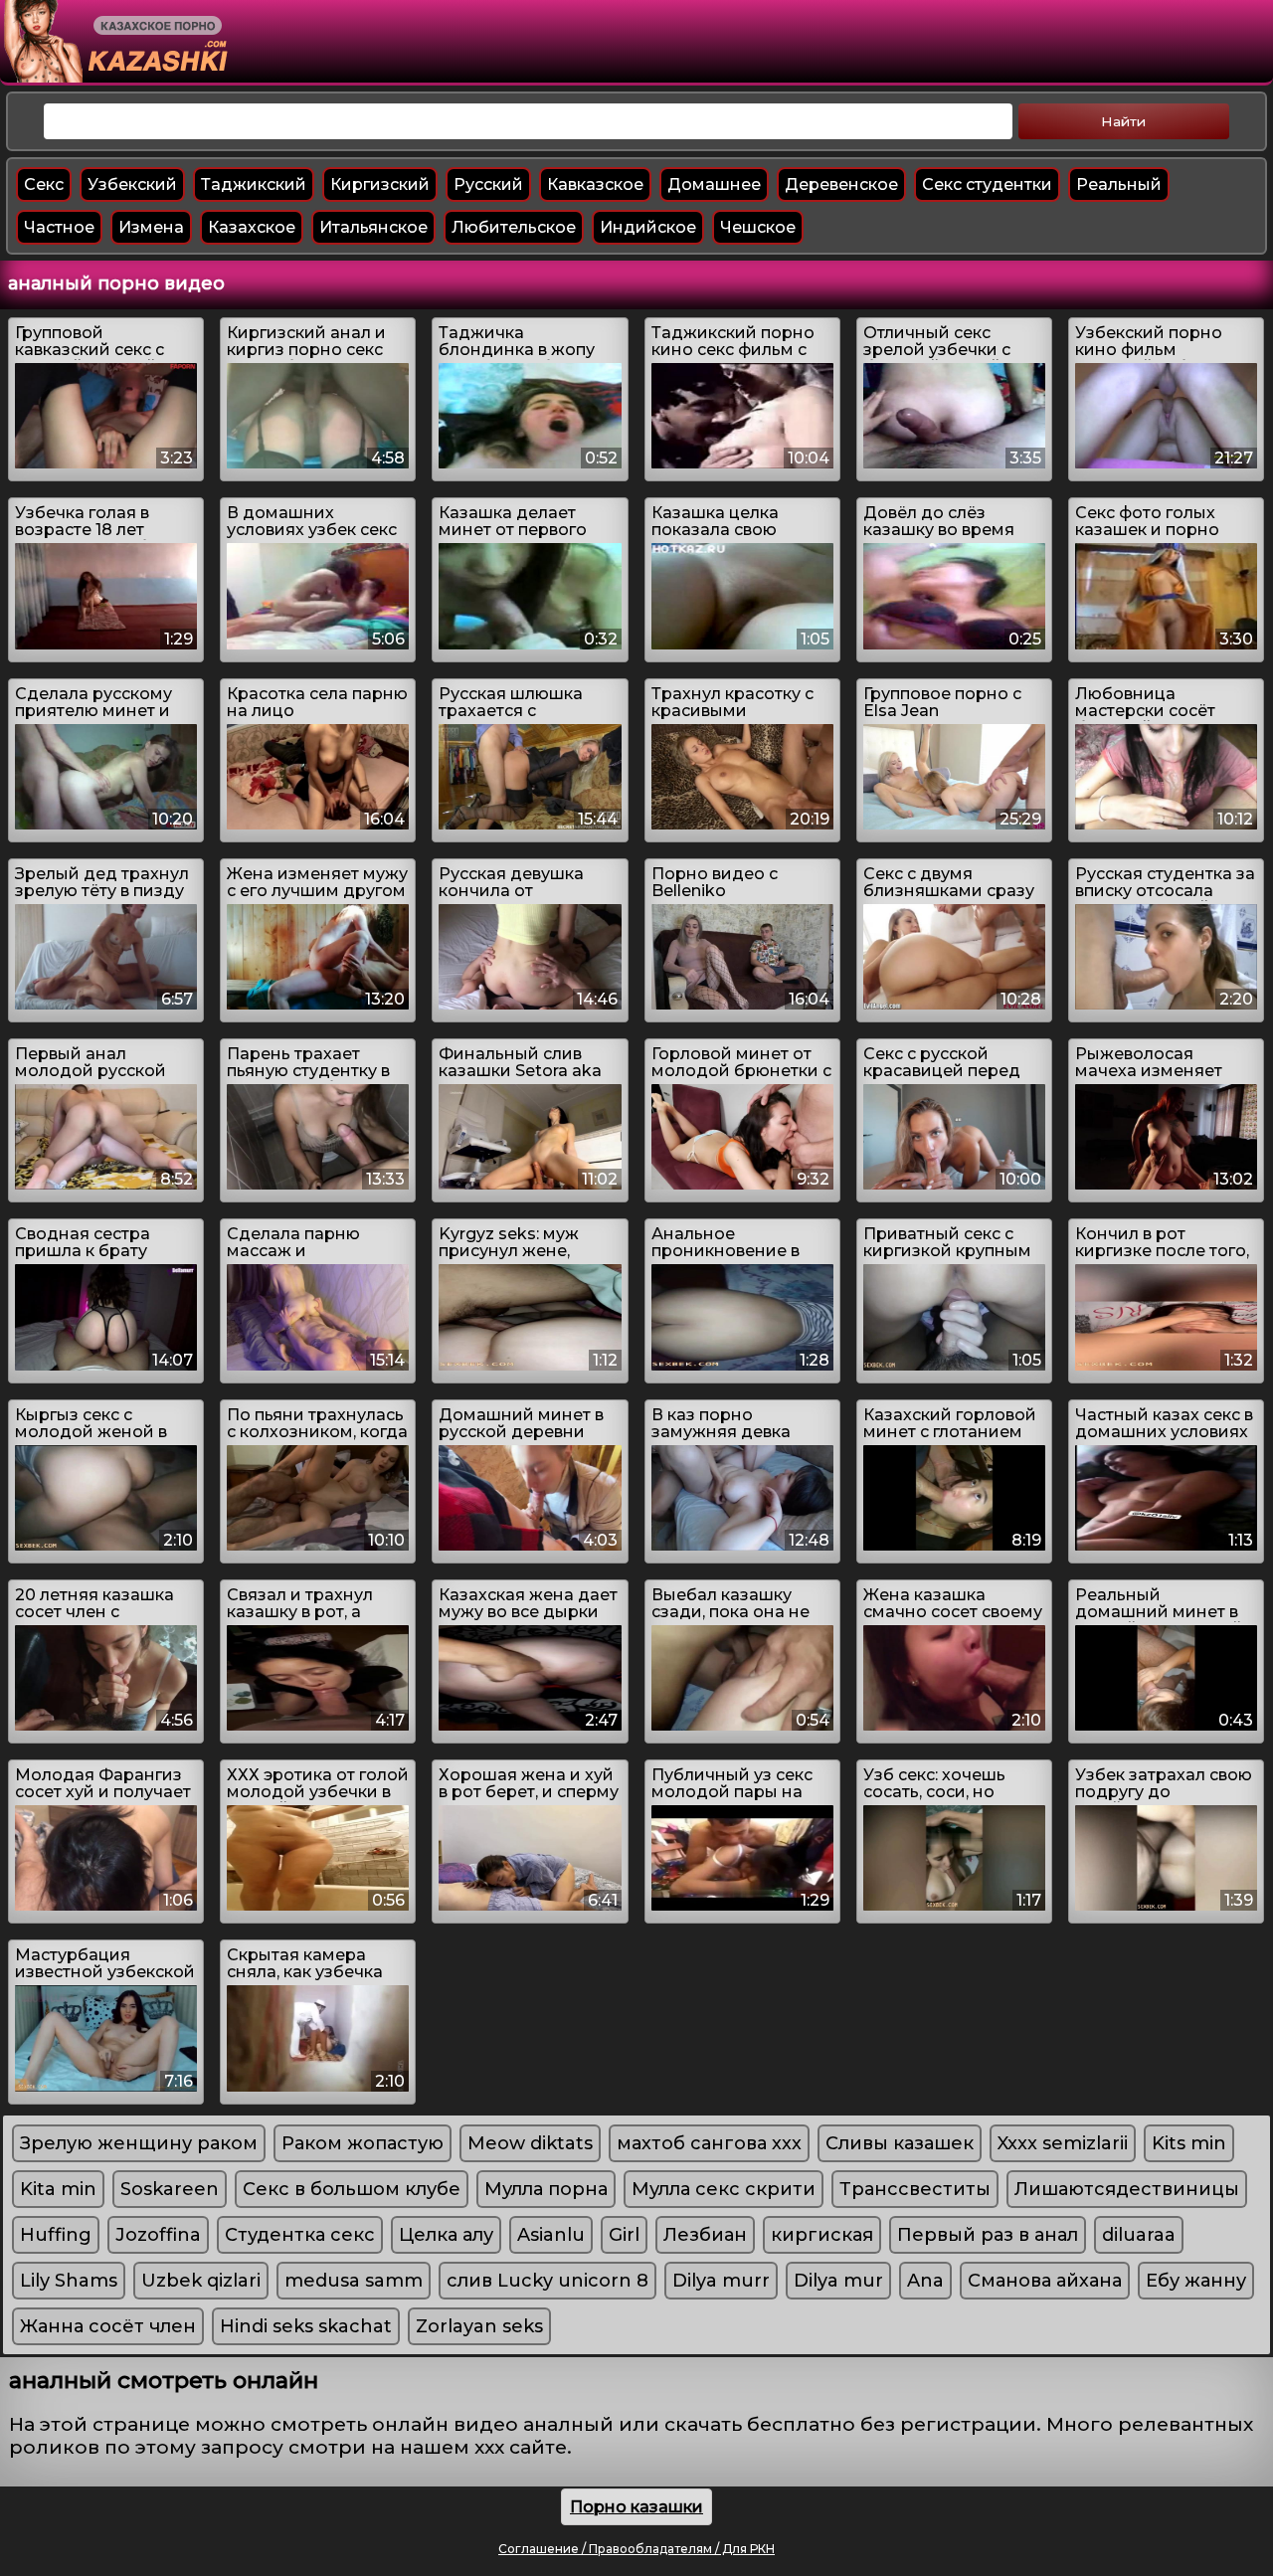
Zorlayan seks (479, 2326)
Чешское (758, 227)
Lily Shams (69, 2281)
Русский (488, 184)
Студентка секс (300, 2235)
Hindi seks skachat (306, 2326)
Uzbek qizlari (201, 2281)
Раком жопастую (363, 2143)
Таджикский (254, 184)
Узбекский (132, 184)
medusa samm (354, 2281)
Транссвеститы (915, 2189)
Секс (44, 184)
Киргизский (380, 184)
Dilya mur (838, 2281)
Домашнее (714, 184)
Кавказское (595, 184)
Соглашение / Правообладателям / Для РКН (636, 2549)
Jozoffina (158, 2235)
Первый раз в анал (988, 2235)
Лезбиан (705, 2235)
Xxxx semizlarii (1063, 2143)
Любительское (514, 227)
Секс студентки (987, 184)
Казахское (252, 227)
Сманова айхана (1045, 2281)
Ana (925, 2281)
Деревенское (841, 184)
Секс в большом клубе (352, 2189)
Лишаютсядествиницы (1127, 2189)
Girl (624, 2235)
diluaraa (1139, 2235)
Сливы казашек (900, 2143)
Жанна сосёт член (108, 2326)
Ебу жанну (1196, 2281)
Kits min (1189, 2143)
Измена (151, 227)
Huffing (56, 2235)
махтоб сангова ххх (709, 2143)
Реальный (1119, 184)
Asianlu (551, 2235)
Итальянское (373, 227)
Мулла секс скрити (724, 2189)
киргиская (822, 2235)
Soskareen (170, 2189)
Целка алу (446, 2235)
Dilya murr (721, 2281)
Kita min (58, 2189)
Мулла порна (546, 2189)
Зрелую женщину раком (139, 2143)
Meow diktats (530, 2143)
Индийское (648, 227)
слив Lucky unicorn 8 (547, 2281)
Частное (59, 227)
